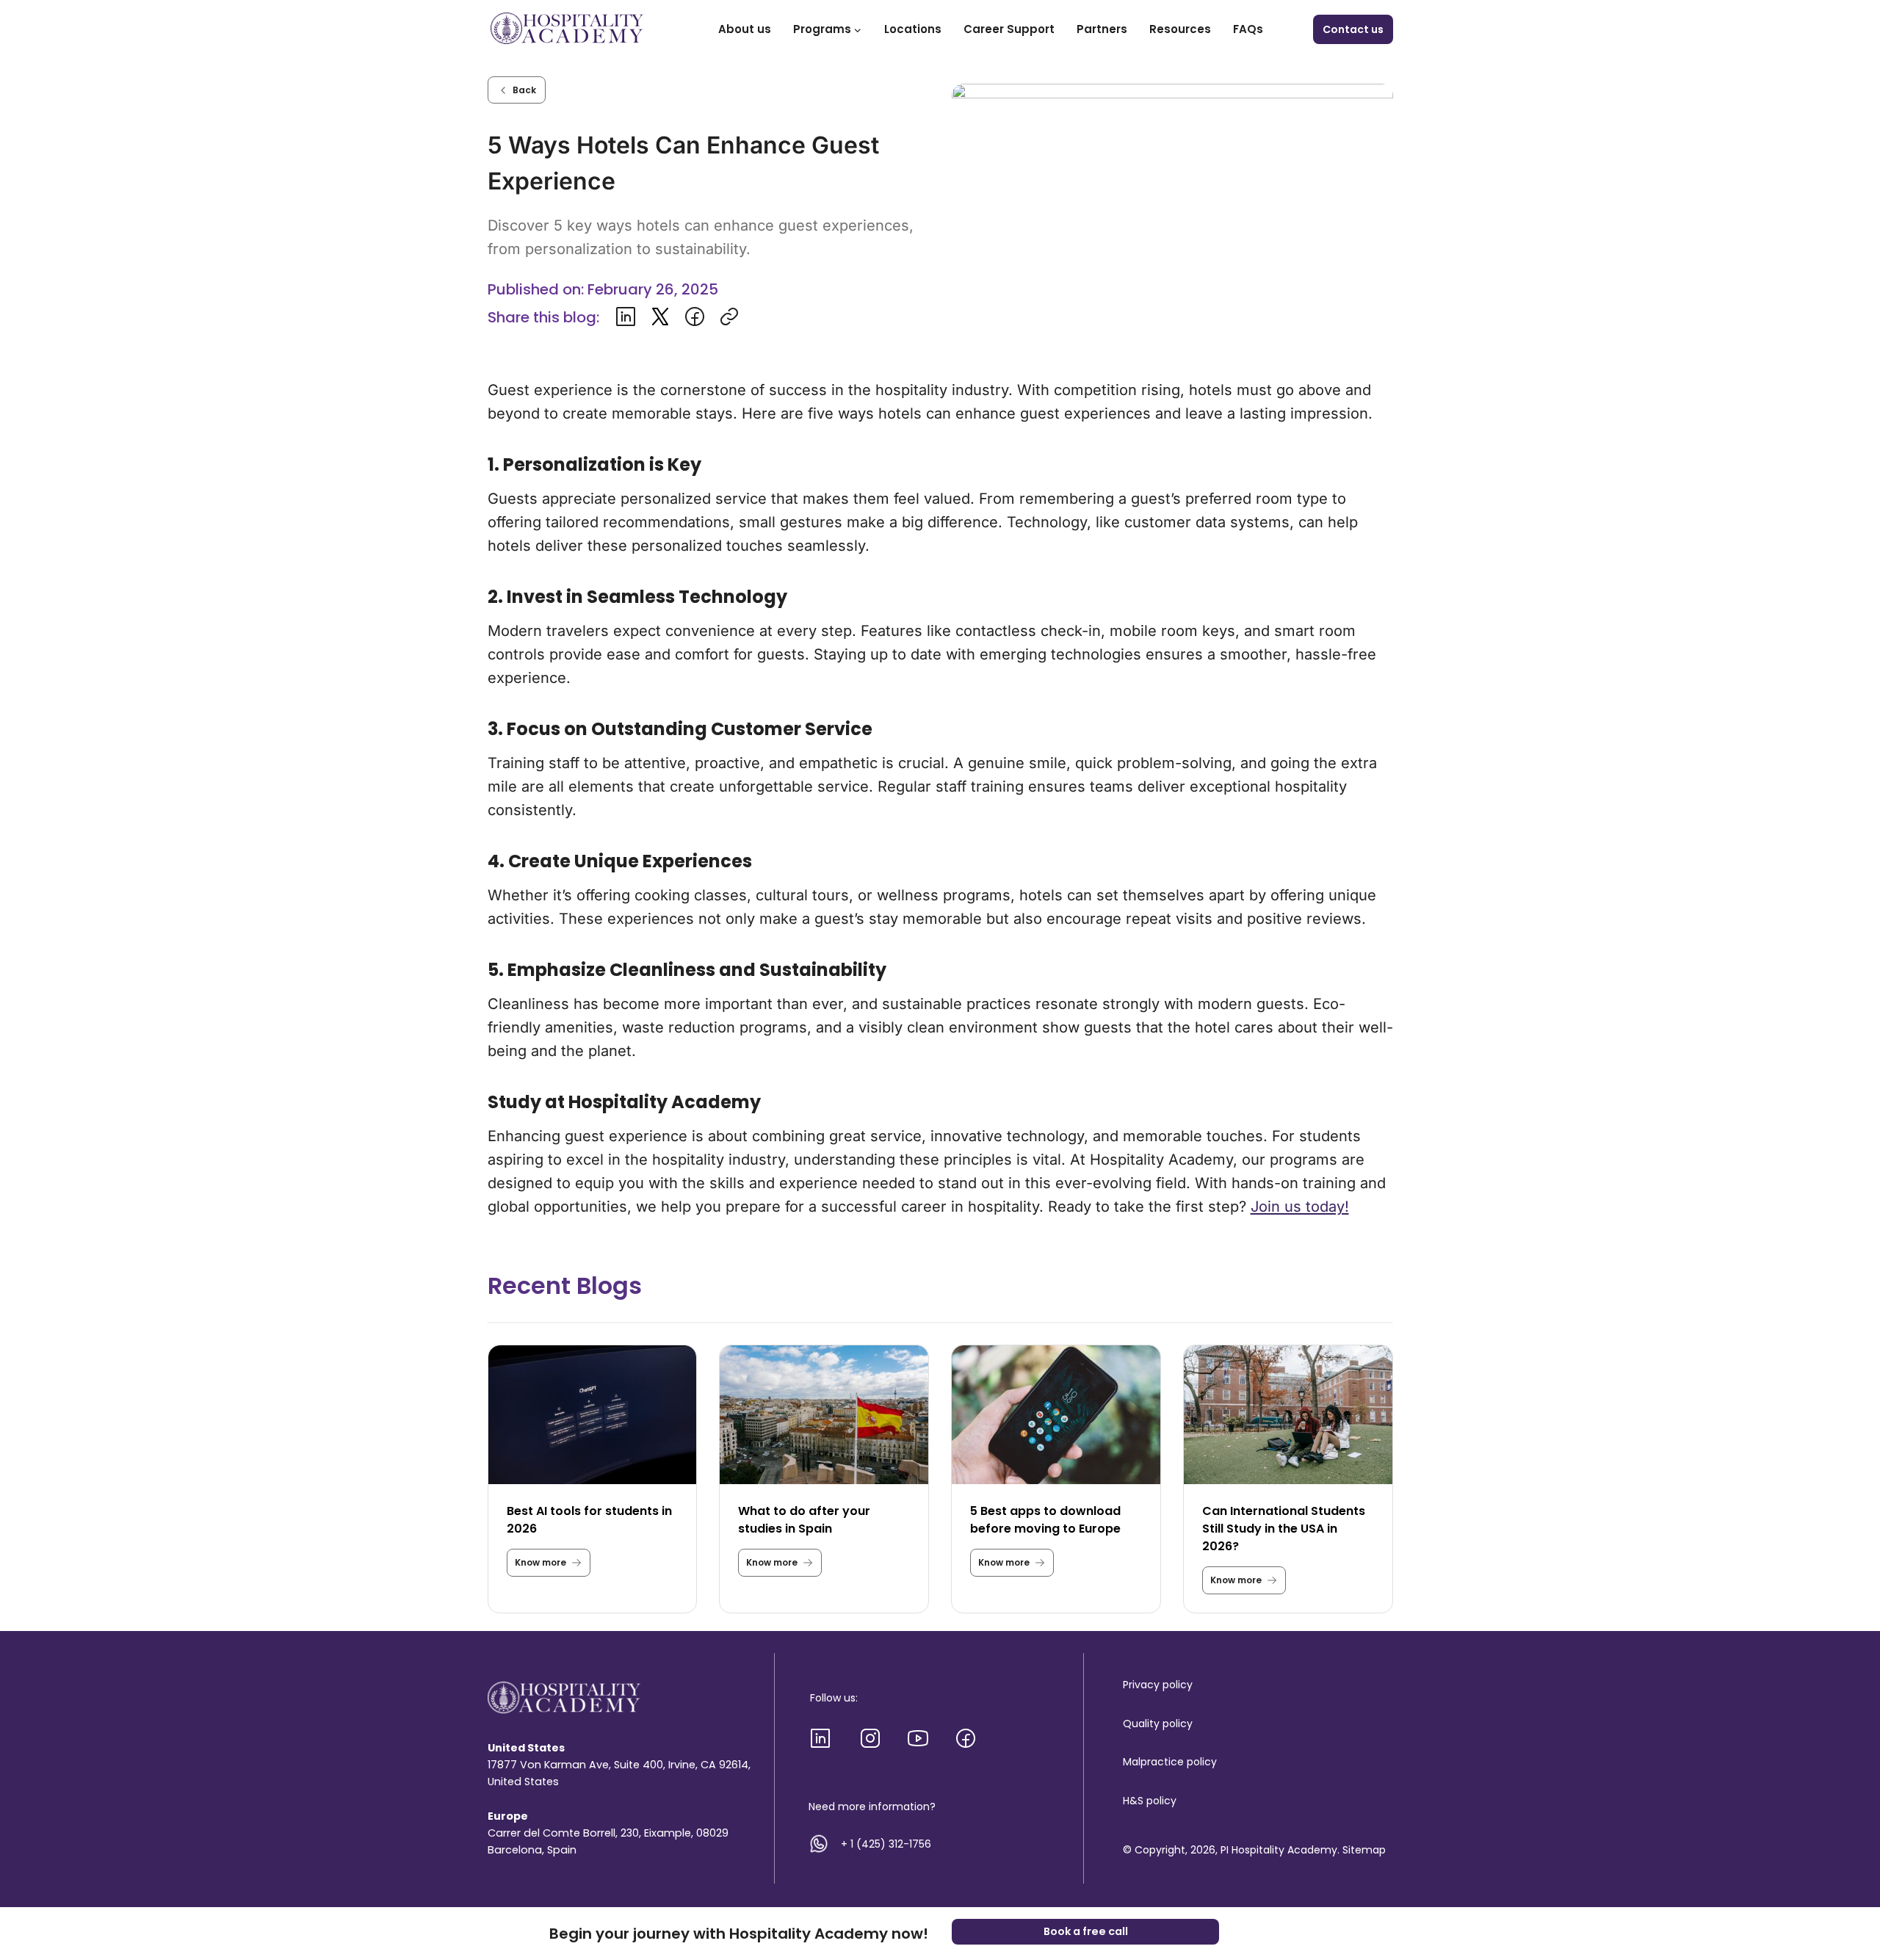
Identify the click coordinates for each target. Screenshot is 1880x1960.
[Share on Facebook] (695, 317)
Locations (913, 29)
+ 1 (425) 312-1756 (886, 1844)
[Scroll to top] (1841, 1888)
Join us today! (1300, 1207)
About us (745, 29)
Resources (1180, 29)
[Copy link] (729, 317)
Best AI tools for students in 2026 (589, 1520)
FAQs (1248, 29)
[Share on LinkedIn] (626, 317)
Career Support (1009, 29)
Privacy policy (1158, 1685)
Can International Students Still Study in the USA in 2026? (1284, 1529)
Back (524, 90)
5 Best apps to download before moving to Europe (1045, 1520)
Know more (553, 1566)
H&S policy (1150, 1801)
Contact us (1353, 29)
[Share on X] (660, 317)
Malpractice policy (1170, 1762)
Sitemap (1364, 1850)
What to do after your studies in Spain (804, 1520)
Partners (1102, 29)
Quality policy (1158, 1724)
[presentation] (593, 1415)
